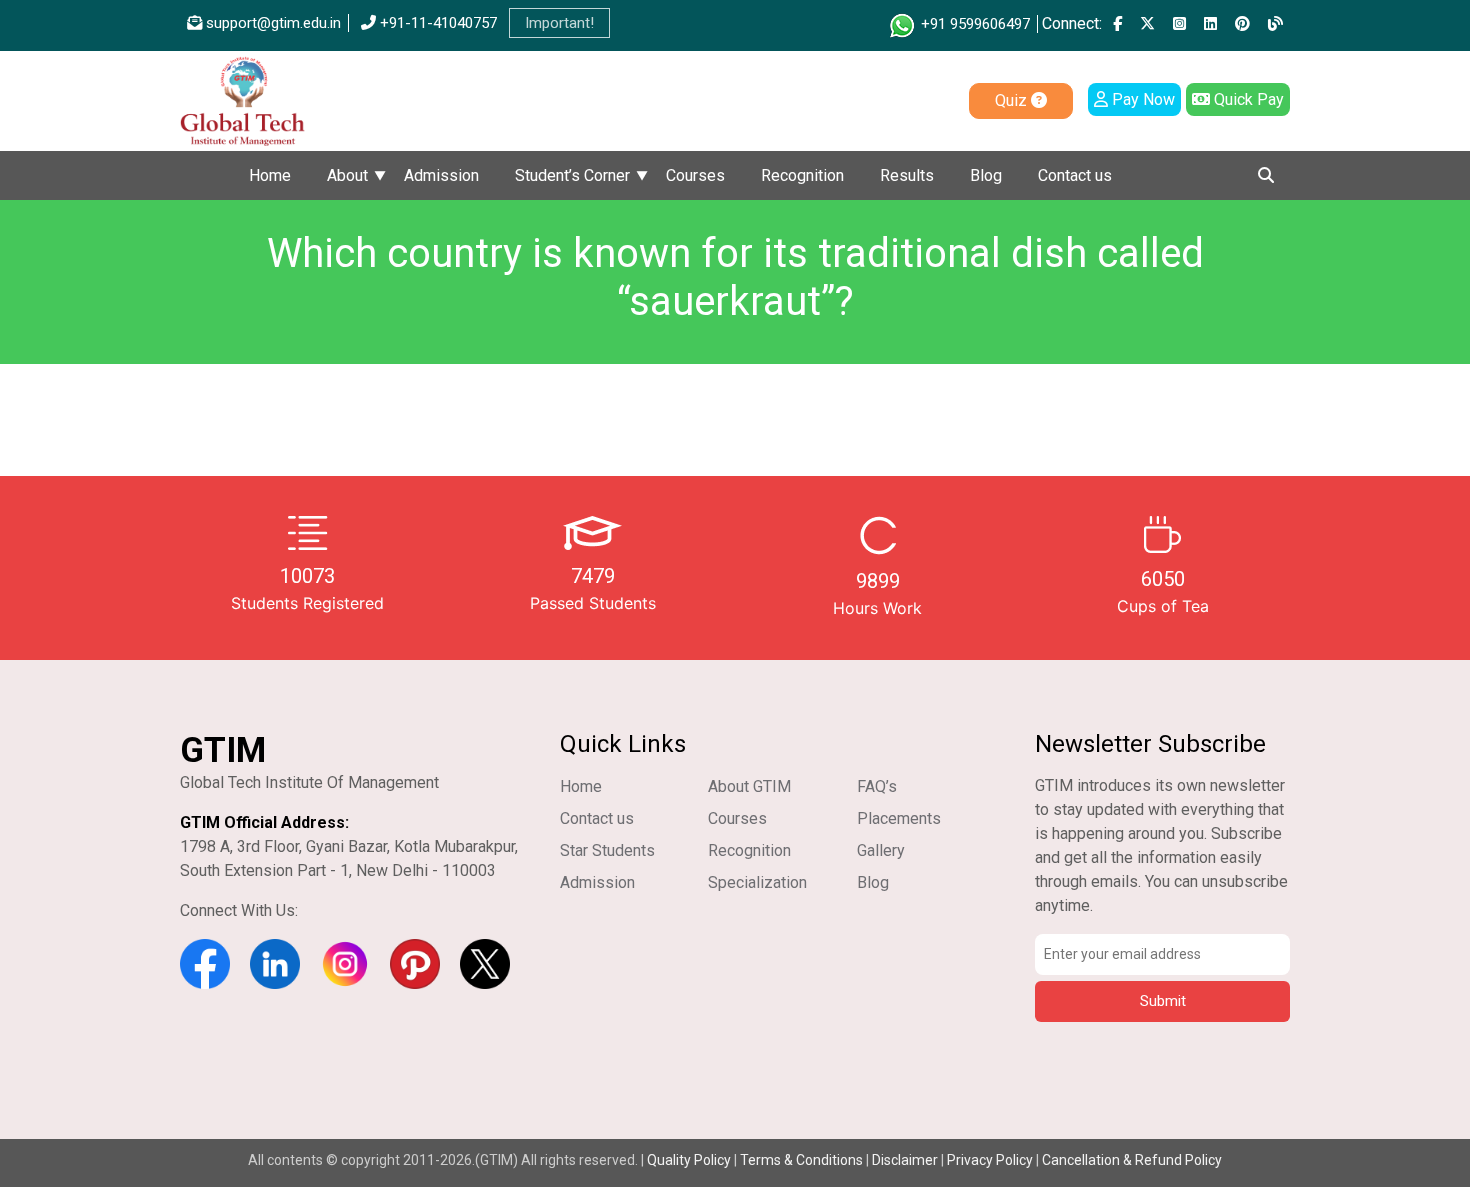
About (347, 175)
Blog (986, 175)
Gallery (881, 850)
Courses (695, 175)
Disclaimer (905, 1160)
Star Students (607, 850)
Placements (899, 818)
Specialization (757, 882)
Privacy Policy (990, 1160)
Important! (559, 23)
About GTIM (749, 786)
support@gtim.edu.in (271, 23)
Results (907, 175)
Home (270, 175)
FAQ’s (877, 786)
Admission (441, 175)
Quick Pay (1247, 99)
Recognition (802, 175)
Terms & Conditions (801, 1160)
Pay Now (1141, 99)
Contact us (1075, 175)
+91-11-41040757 (436, 23)
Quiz (1013, 100)
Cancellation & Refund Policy (1132, 1160)
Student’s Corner (572, 175)
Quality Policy (690, 1160)
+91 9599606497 (973, 24)
